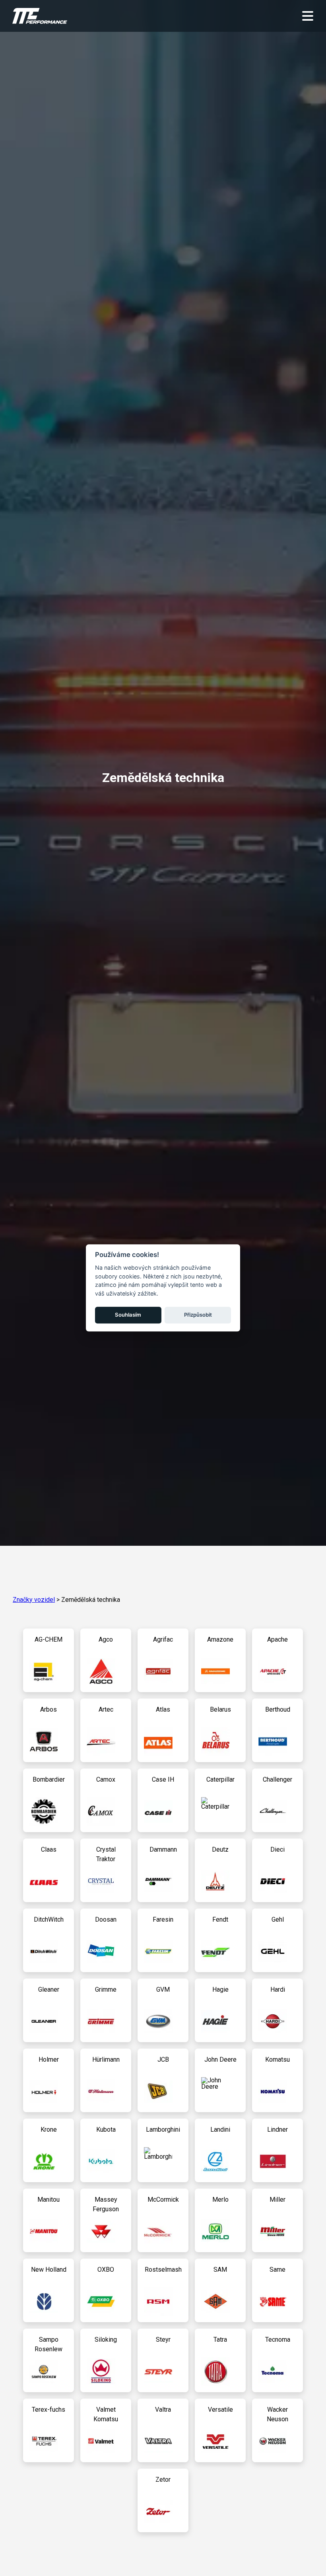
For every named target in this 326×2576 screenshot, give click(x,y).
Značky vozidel (34, 1600)
